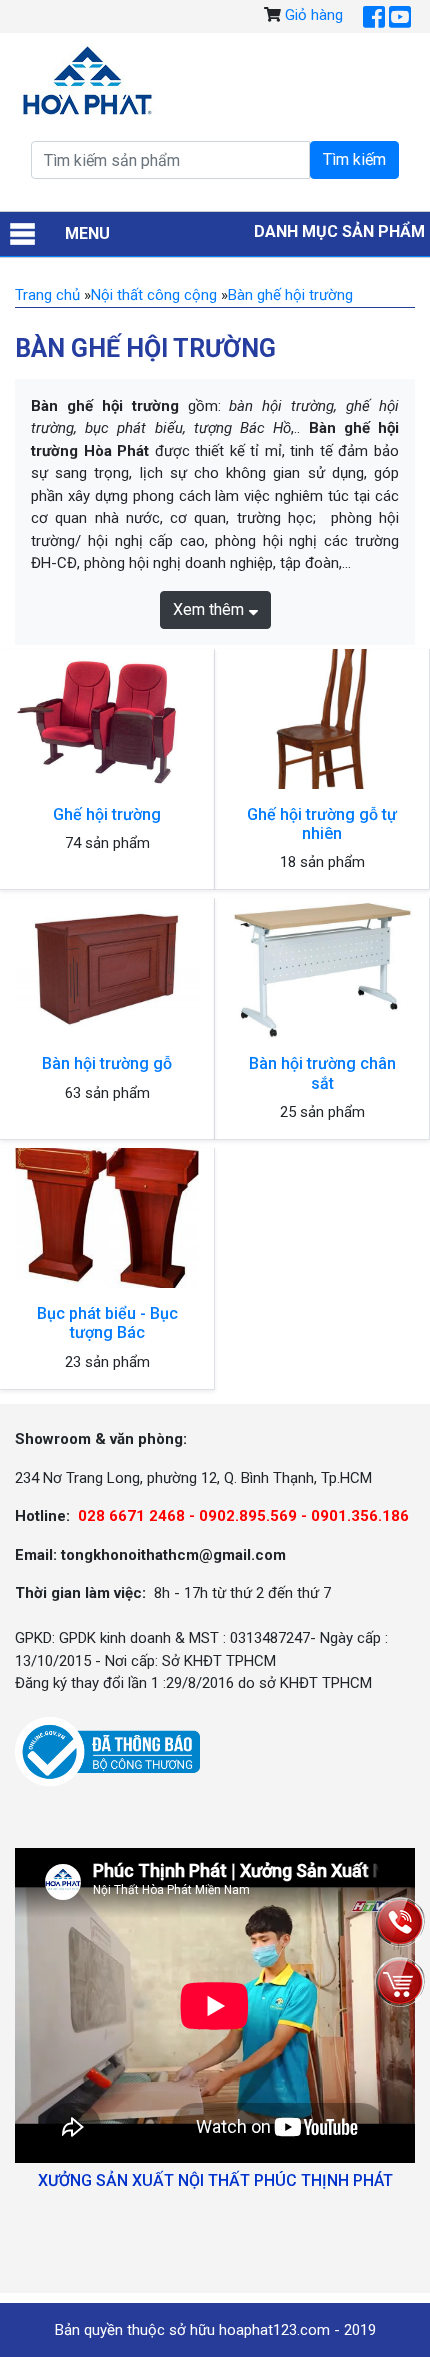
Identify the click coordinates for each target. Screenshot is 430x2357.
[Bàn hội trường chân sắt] (322, 968)
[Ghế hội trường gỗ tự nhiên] (322, 719)
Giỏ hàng (314, 15)
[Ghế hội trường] (107, 719)
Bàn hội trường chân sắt (322, 1073)
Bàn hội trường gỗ (107, 1063)
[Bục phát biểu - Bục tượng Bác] (107, 1218)
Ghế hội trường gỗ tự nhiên (322, 824)
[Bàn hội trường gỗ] (107, 969)
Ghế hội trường (107, 814)
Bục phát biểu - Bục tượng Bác (107, 1323)
